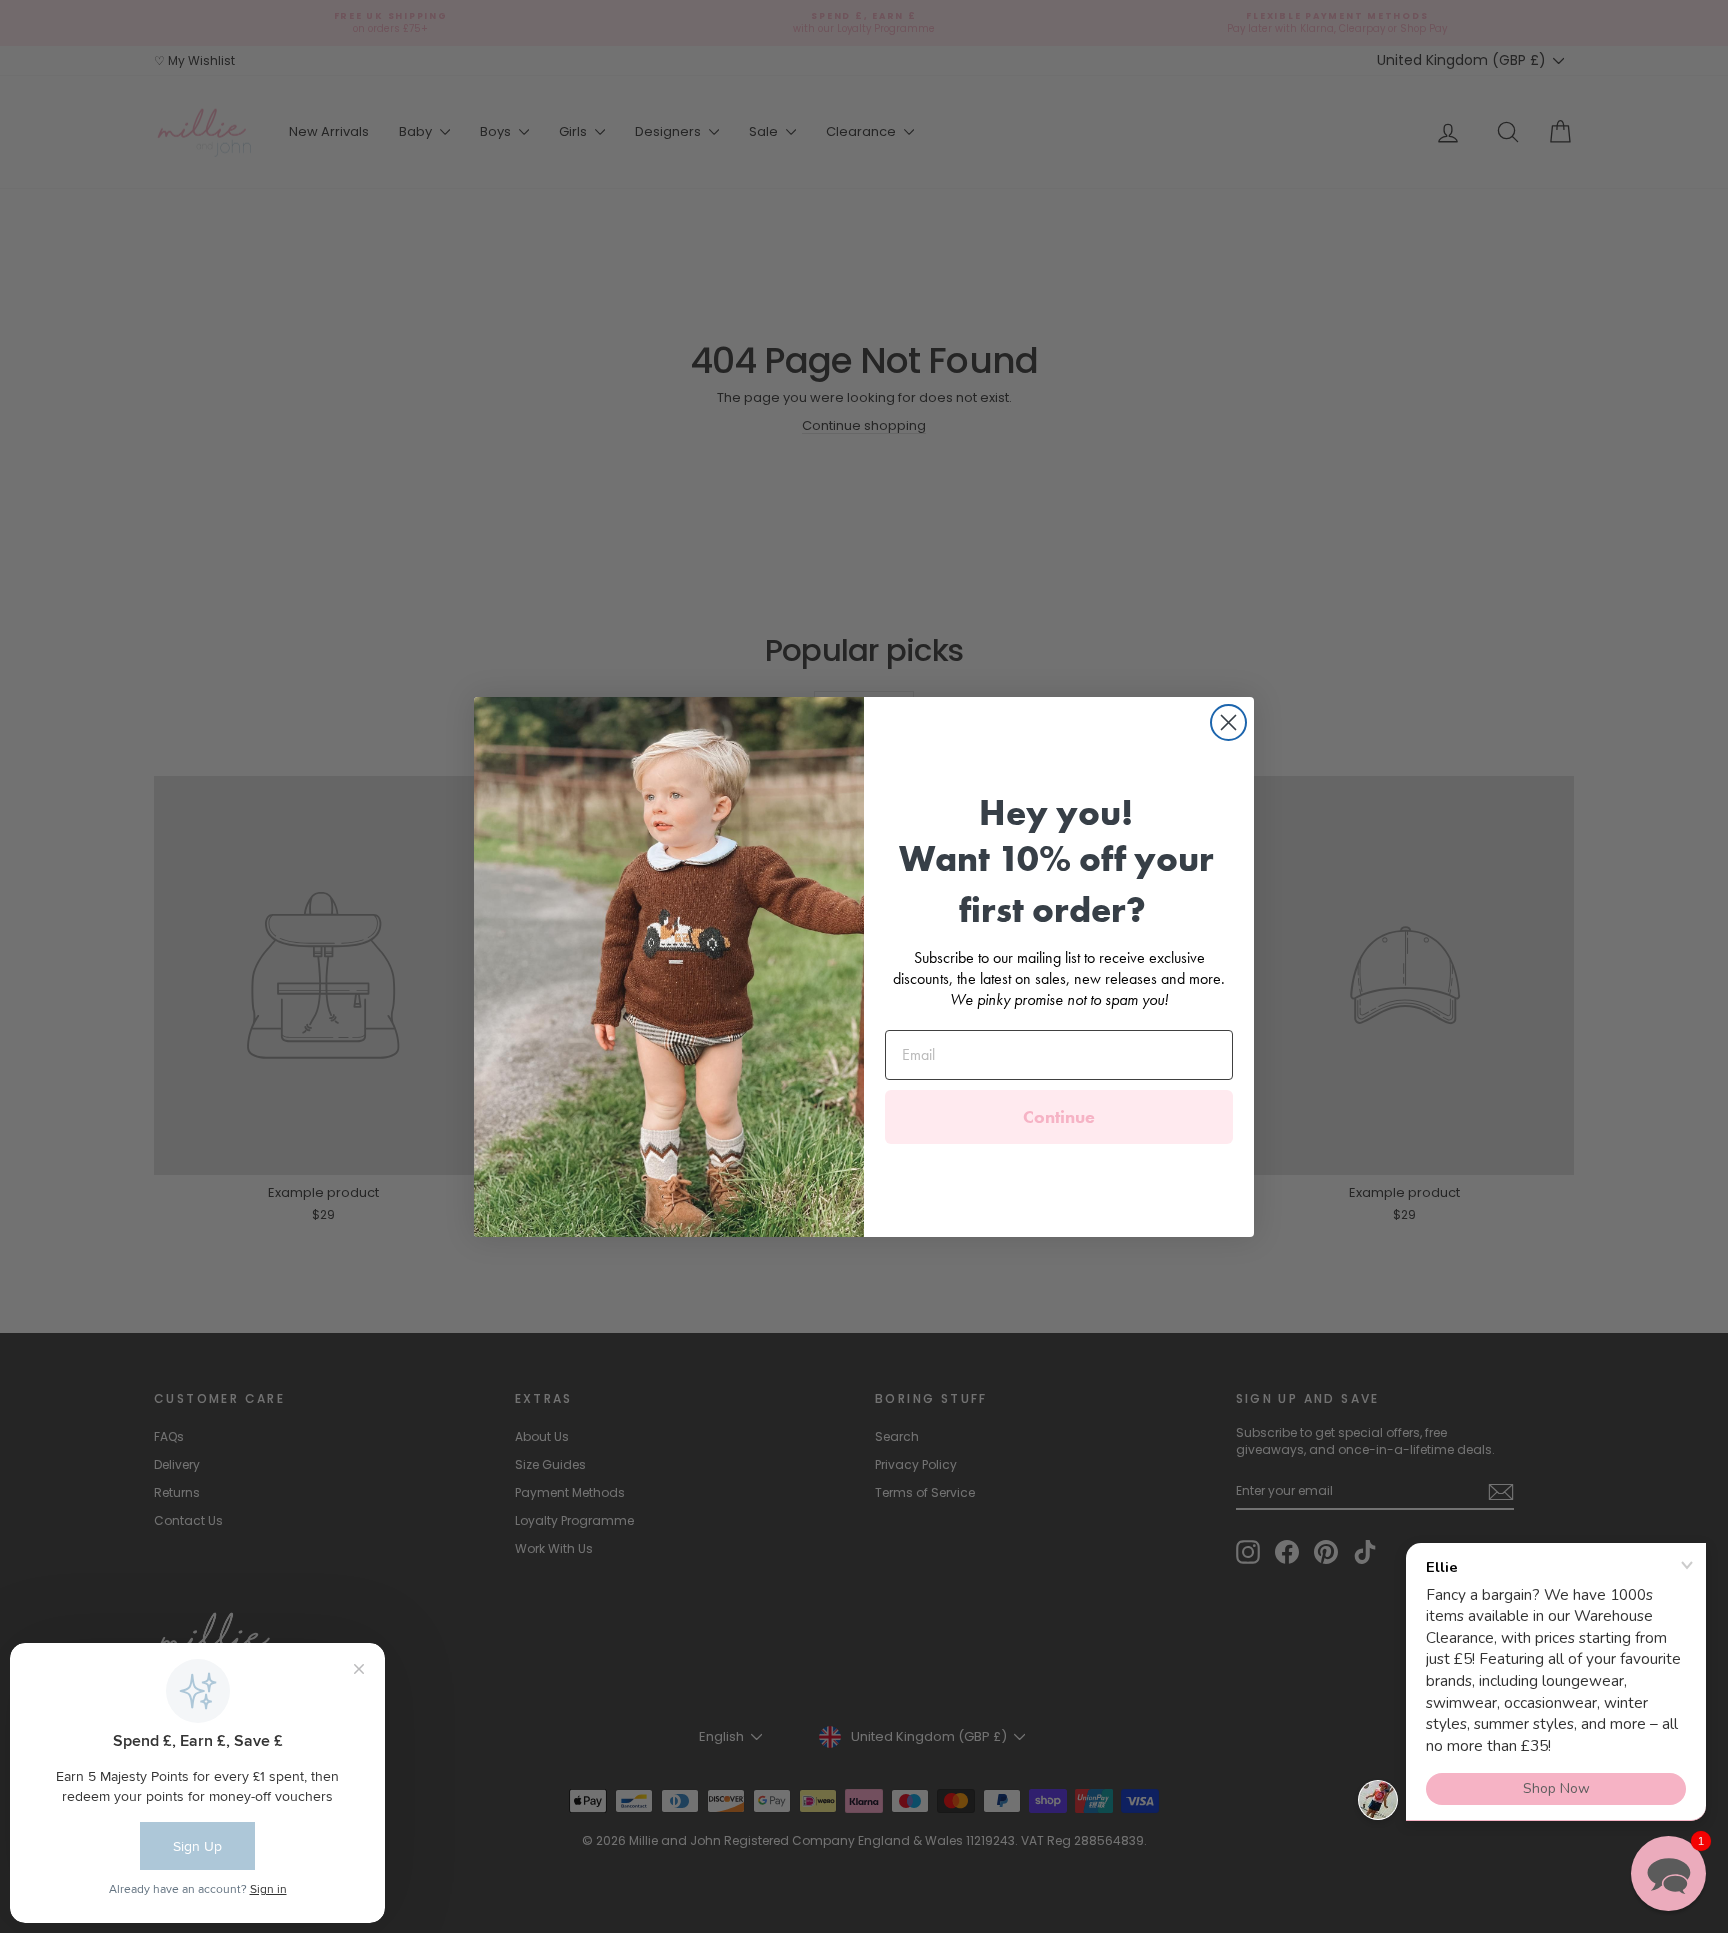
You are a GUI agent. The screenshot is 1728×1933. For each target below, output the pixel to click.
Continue (1059, 1116)
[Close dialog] (1228, 722)
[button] (1668, 1873)
